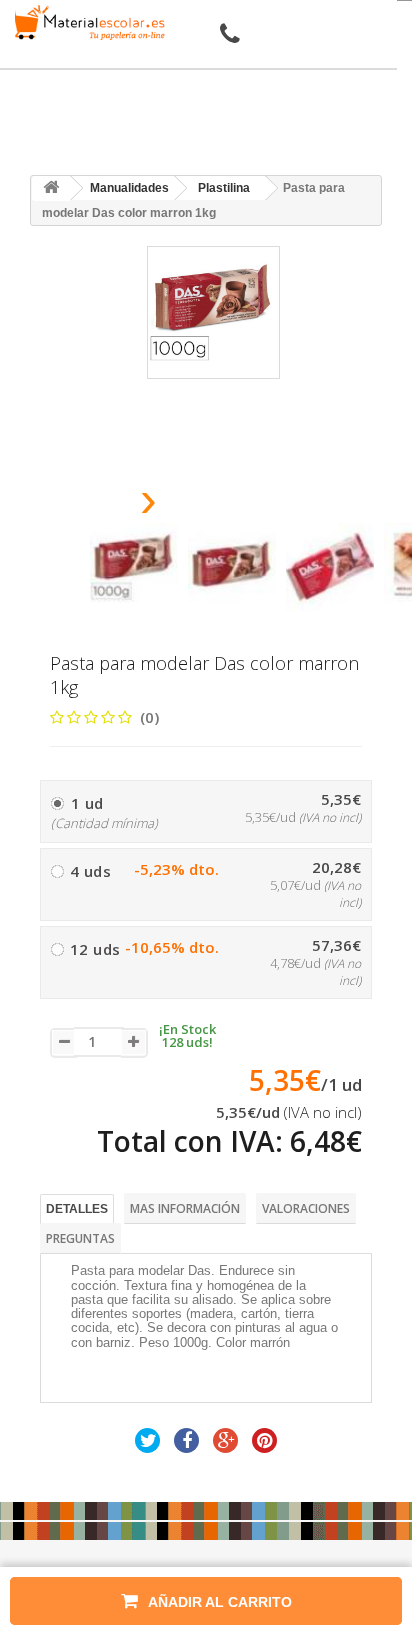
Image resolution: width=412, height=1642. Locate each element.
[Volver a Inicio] (51, 188)
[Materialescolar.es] (86, 22)
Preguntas (80, 1238)
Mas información (185, 1208)
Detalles (77, 1209)
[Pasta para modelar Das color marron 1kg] (134, 567)
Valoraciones (306, 1208)
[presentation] (97, 505)
